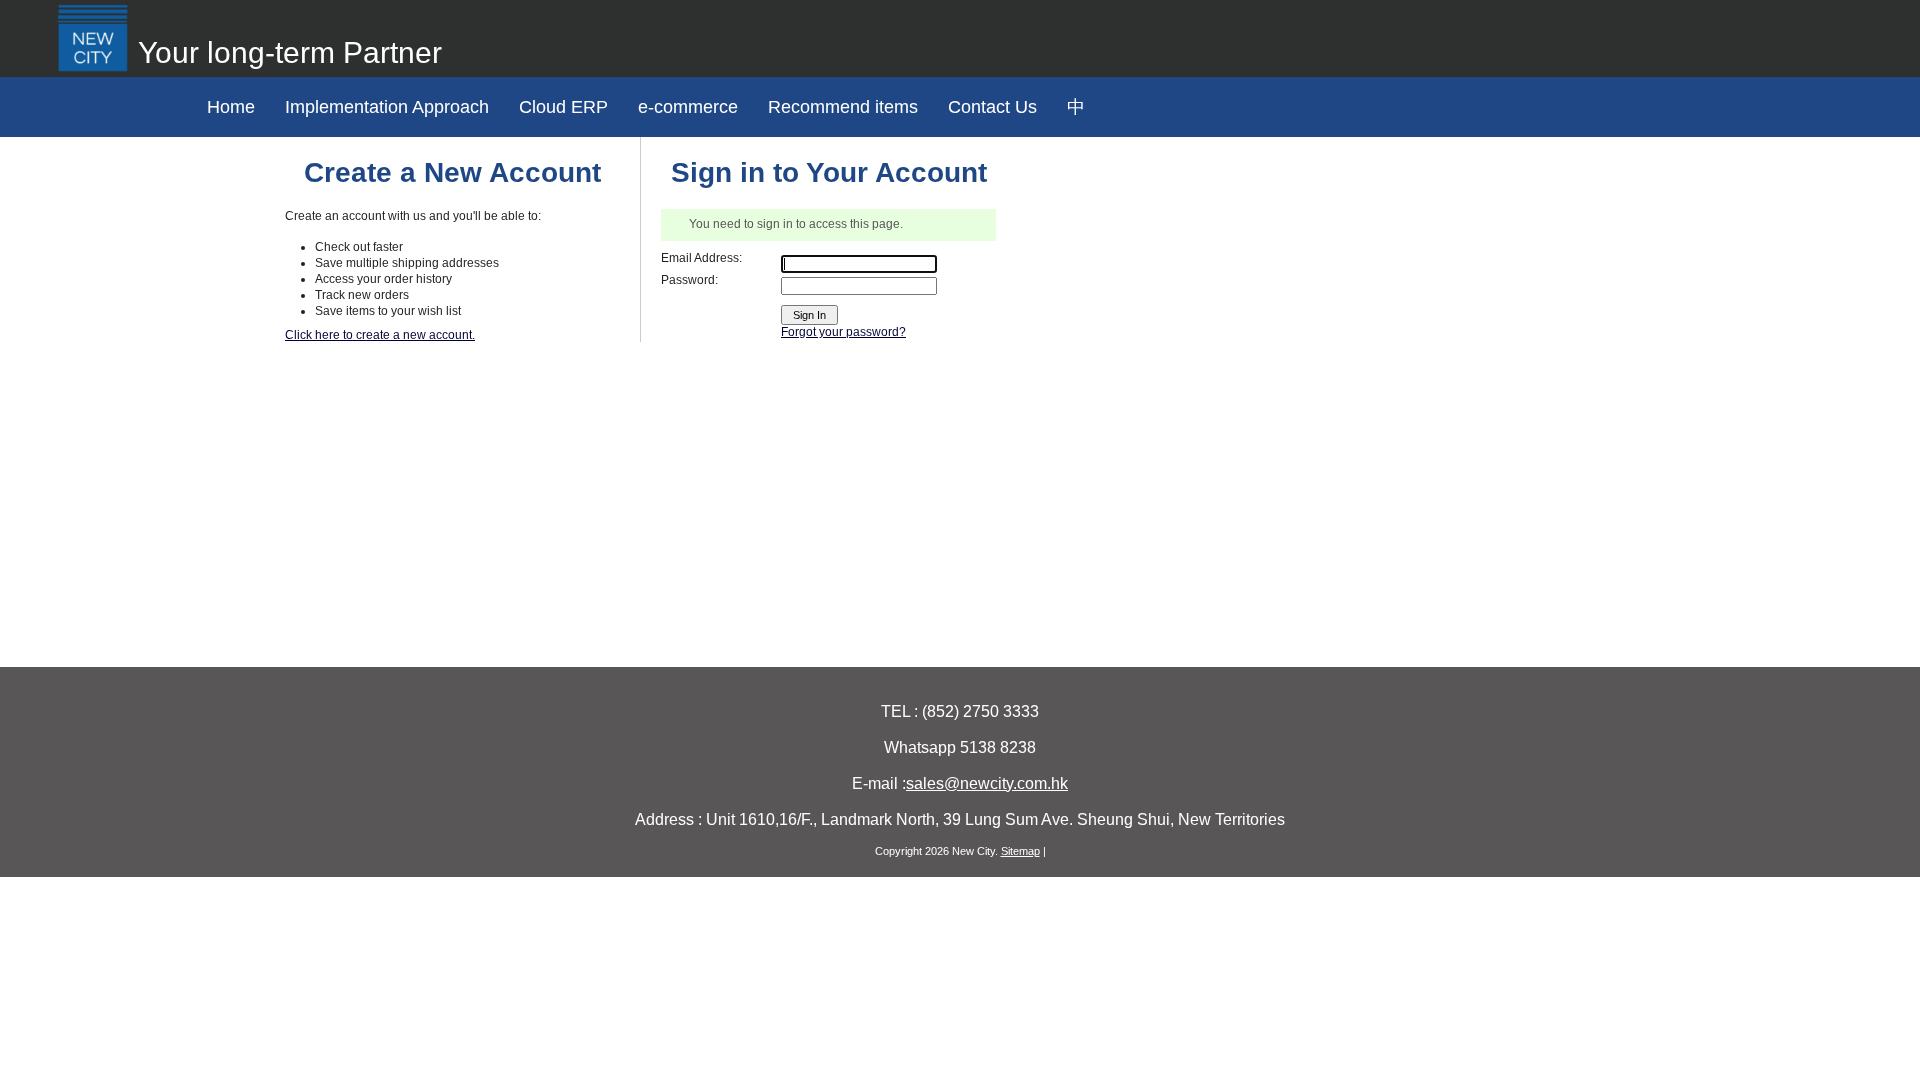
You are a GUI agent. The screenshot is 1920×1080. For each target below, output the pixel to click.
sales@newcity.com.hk (987, 783)
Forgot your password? (843, 332)
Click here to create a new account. (380, 335)
